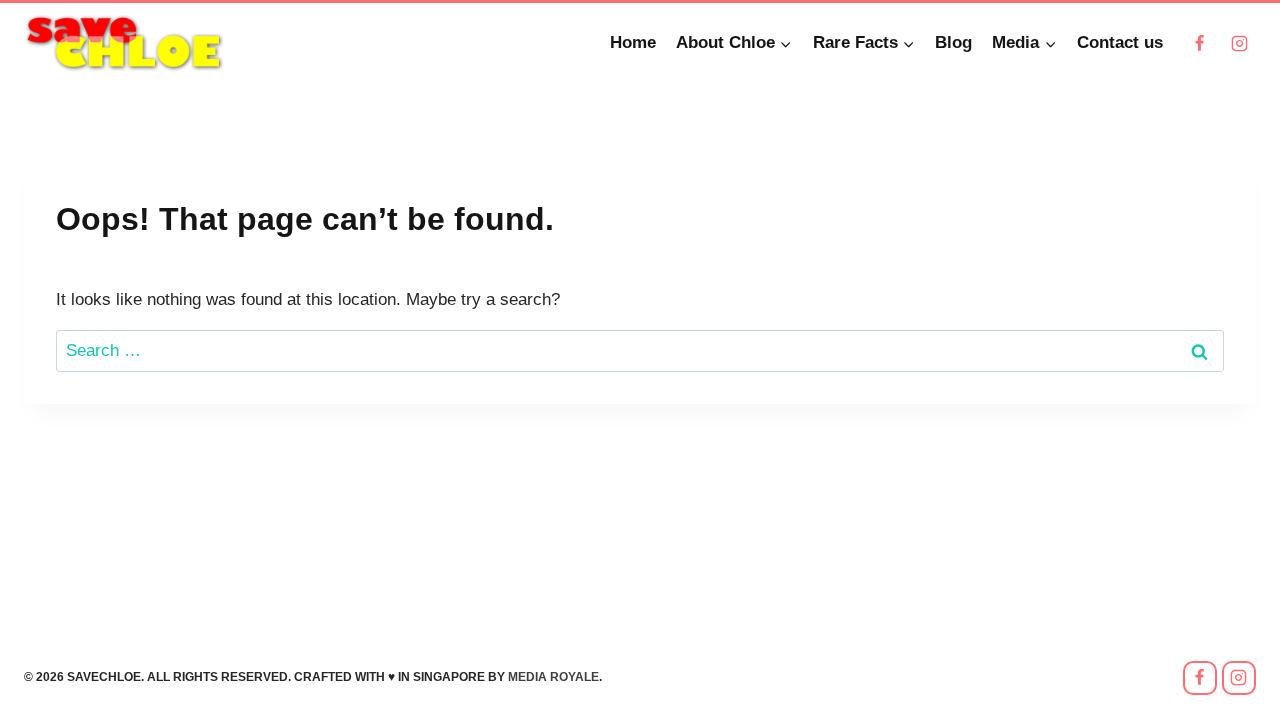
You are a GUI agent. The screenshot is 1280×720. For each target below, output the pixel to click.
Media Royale (553, 677)
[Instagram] (1239, 43)
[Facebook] (1200, 43)
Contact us (1120, 42)
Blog (953, 42)
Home (633, 42)
